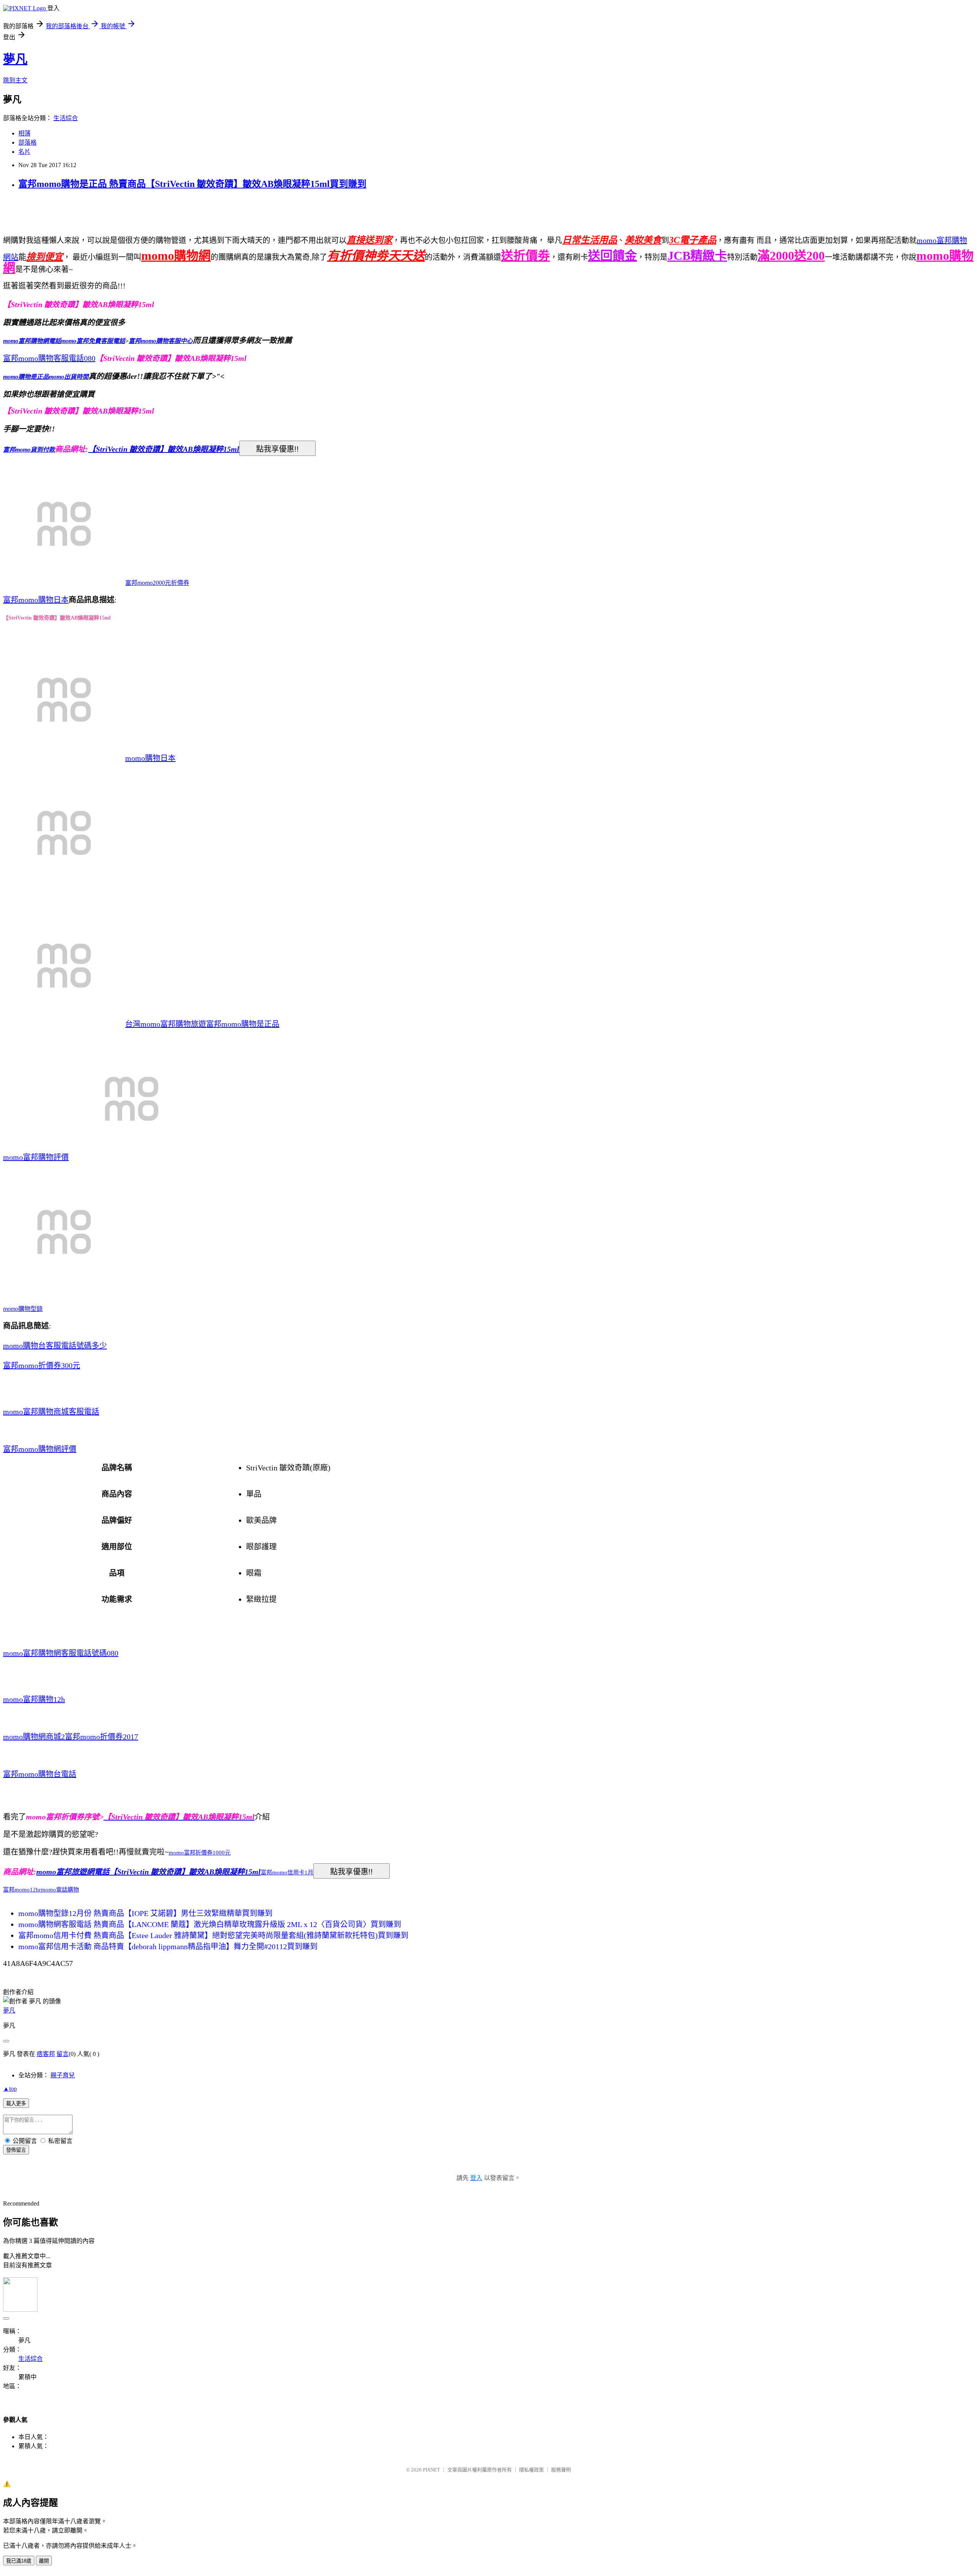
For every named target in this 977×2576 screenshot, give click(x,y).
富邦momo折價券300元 (42, 1365)
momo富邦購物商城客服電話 (51, 1412)
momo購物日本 (150, 758)
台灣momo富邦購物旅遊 (166, 1024)
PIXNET (431, 2470)
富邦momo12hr (22, 1890)
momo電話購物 (60, 1890)
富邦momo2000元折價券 (157, 583)
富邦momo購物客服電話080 (49, 358)
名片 (24, 152)
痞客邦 (46, 2054)
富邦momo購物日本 (36, 600)
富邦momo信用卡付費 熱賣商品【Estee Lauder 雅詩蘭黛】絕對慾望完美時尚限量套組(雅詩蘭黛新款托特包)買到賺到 (213, 1935)
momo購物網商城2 (34, 1737)
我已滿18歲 (19, 2561)
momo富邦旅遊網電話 (73, 1872)
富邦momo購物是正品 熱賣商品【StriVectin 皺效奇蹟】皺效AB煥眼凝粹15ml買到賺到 (192, 184)
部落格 (27, 142)
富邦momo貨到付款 (29, 450)
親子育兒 (63, 2075)
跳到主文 (15, 80)
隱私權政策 (531, 2470)
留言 (63, 2054)
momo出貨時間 (69, 377)
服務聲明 (561, 2470)
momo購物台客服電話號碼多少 (55, 1346)
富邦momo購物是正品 (243, 1024)
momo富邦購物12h (34, 1699)
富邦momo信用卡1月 (287, 1872)
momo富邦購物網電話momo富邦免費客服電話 (64, 341)
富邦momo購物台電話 (40, 1774)
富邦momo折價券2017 (102, 1737)
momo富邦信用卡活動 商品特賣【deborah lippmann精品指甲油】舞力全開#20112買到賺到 (168, 1946)
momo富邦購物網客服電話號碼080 (61, 1653)
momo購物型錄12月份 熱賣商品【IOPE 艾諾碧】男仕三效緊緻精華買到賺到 (145, 1913)
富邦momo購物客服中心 (161, 341)
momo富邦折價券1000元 (200, 1853)
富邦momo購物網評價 (40, 1449)
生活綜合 (66, 118)
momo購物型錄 (23, 1309)
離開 (44, 2561)
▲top (10, 2089)
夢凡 (15, 59)
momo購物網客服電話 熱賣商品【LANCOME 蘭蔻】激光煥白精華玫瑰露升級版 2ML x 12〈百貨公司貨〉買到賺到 (210, 1924)
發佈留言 (16, 2150)
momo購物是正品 (26, 377)
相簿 (24, 133)
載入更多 (16, 2103)
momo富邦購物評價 (36, 1157)
